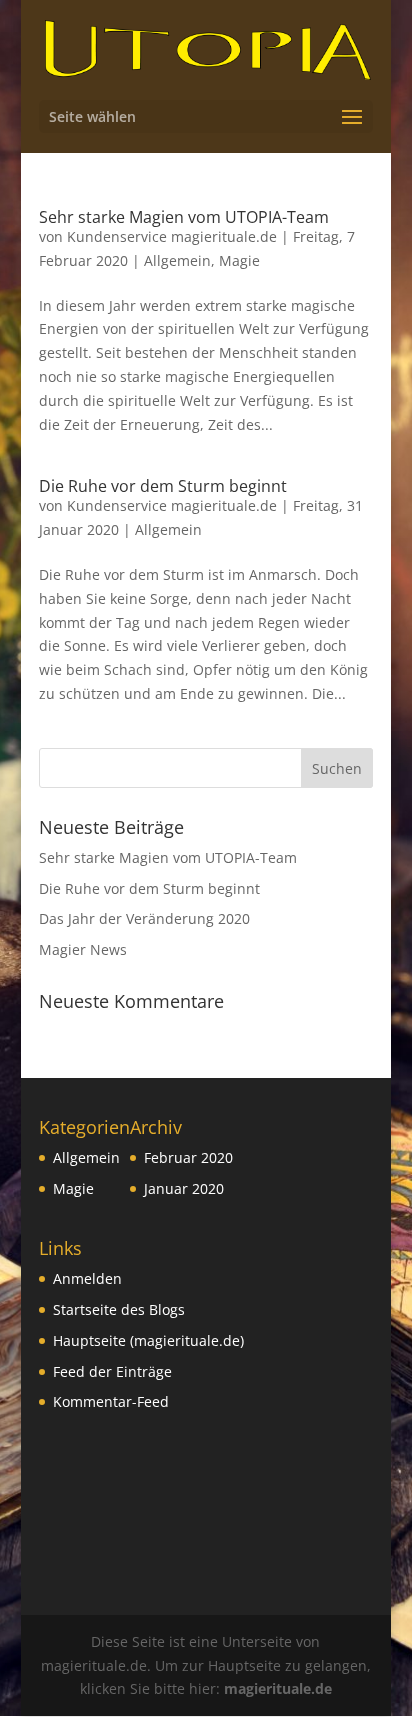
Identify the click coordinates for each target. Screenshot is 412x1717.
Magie (239, 260)
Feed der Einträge (112, 1371)
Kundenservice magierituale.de (172, 236)
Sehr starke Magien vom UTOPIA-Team (184, 217)
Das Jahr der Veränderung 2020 (144, 918)
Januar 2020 (184, 1188)
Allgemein (177, 260)
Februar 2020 (188, 1157)
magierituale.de (278, 1688)
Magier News (83, 949)
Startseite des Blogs (119, 1309)
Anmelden (87, 1278)
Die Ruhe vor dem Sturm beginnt (163, 486)
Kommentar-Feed (111, 1401)
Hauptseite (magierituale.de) (148, 1340)
